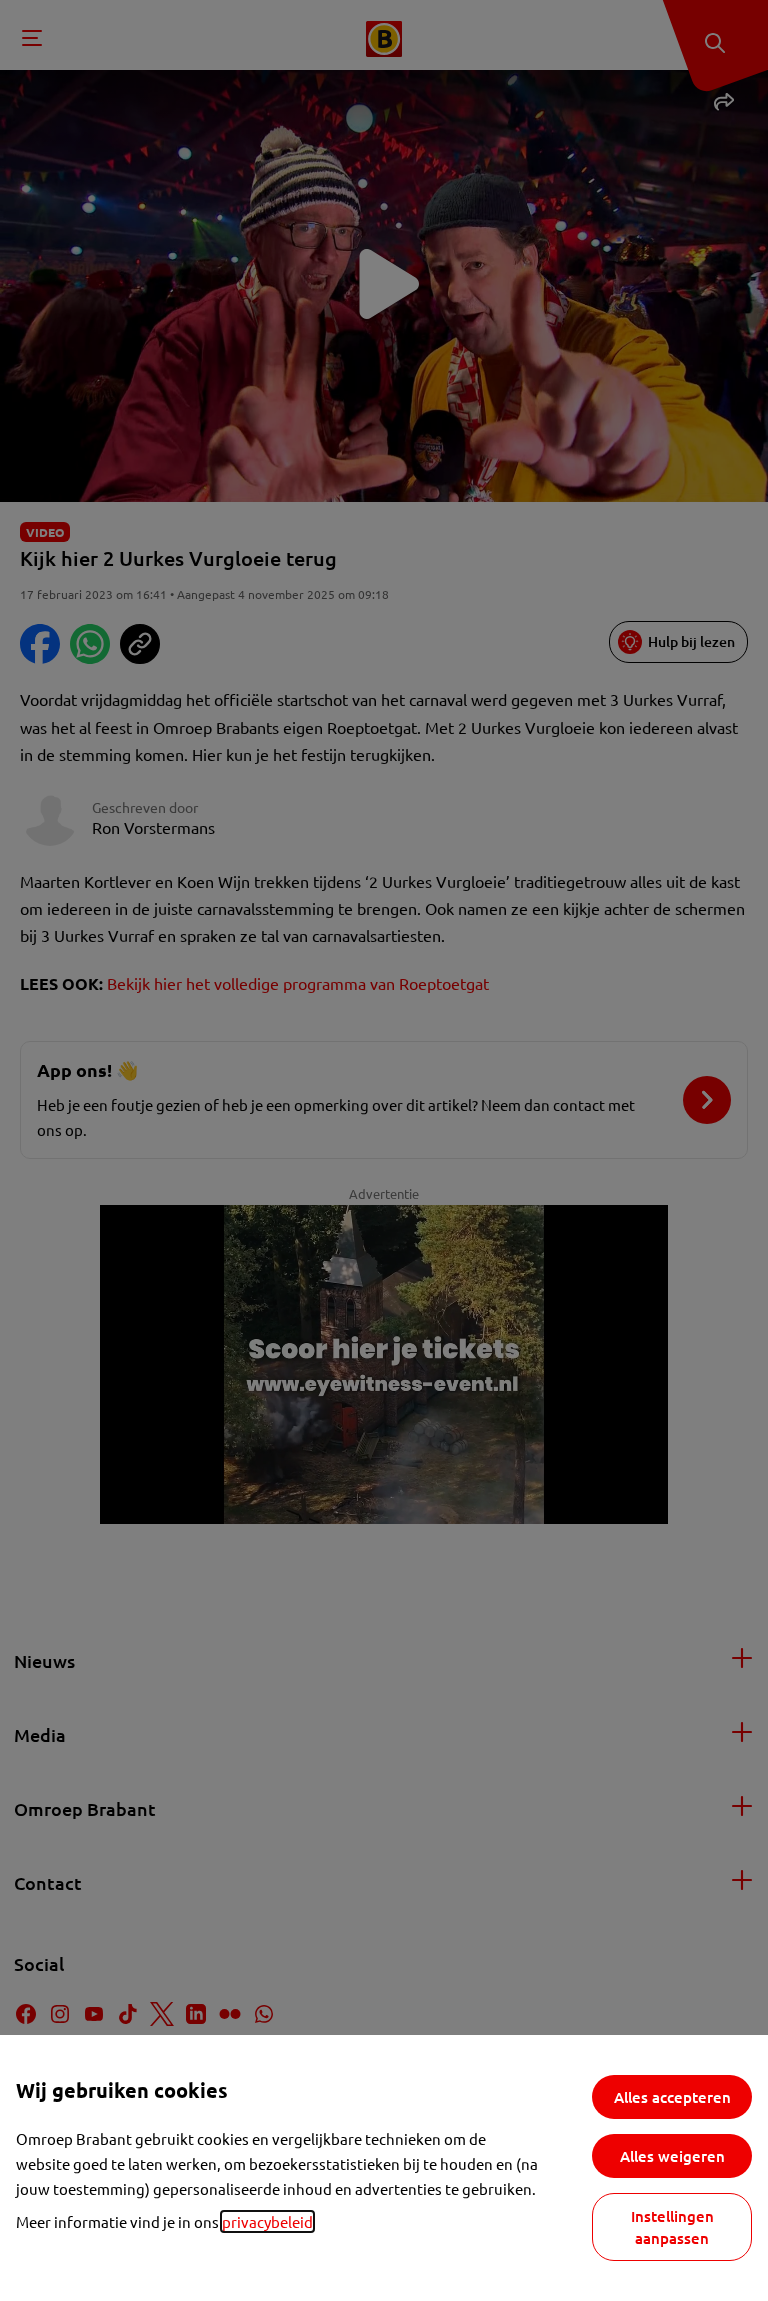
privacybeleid (267, 2221)
